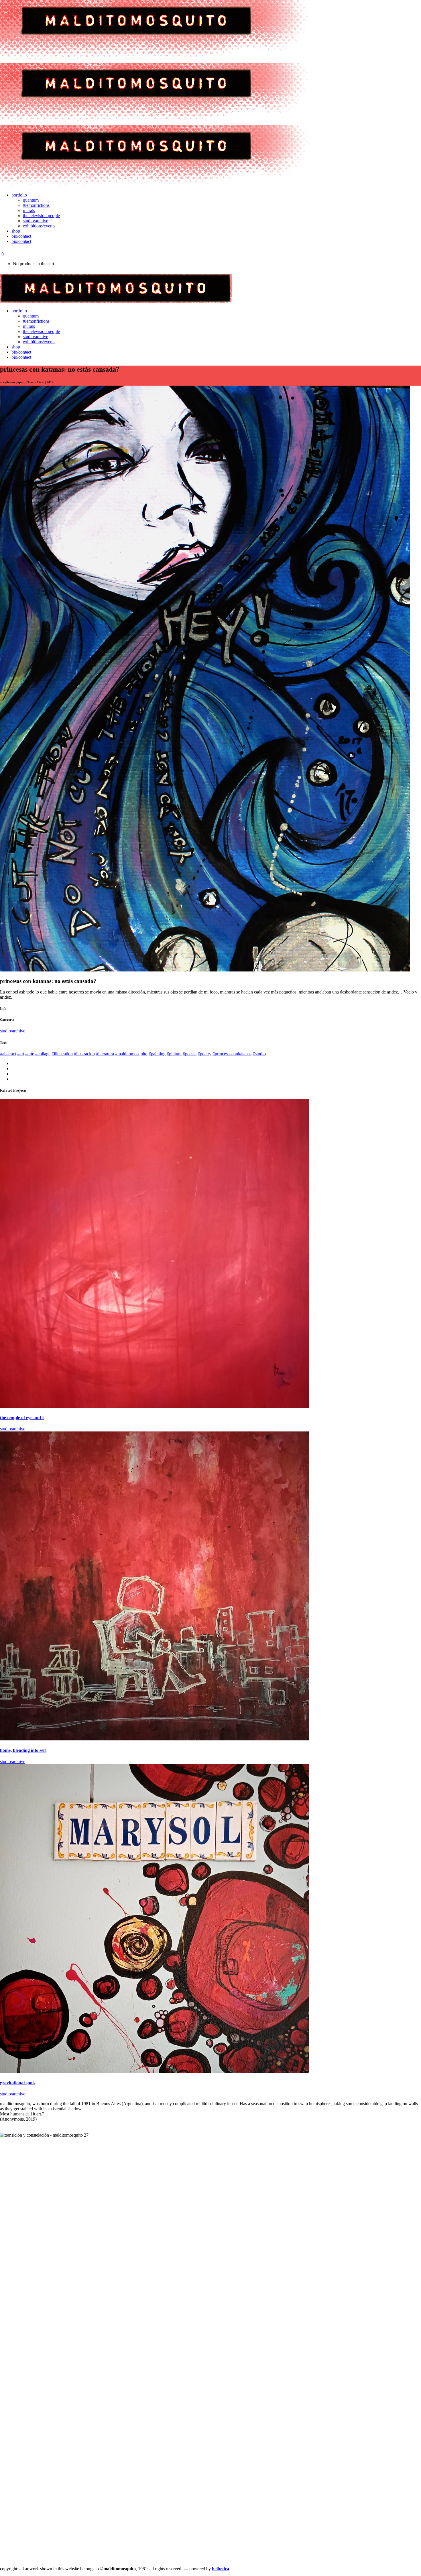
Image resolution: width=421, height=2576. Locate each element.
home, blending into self (23, 1750)
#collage (43, 1054)
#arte (30, 1054)
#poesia (190, 1054)
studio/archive (13, 1031)
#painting (157, 1054)
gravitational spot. (17, 2083)
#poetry (204, 1054)
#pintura (174, 1054)
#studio (259, 1054)
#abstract (8, 1054)
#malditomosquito (131, 1054)
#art (21, 1054)
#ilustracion (84, 1054)
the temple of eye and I (22, 1418)
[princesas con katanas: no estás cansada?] (205, 970)
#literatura (105, 1054)
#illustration (62, 1054)
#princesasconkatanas (232, 1054)
